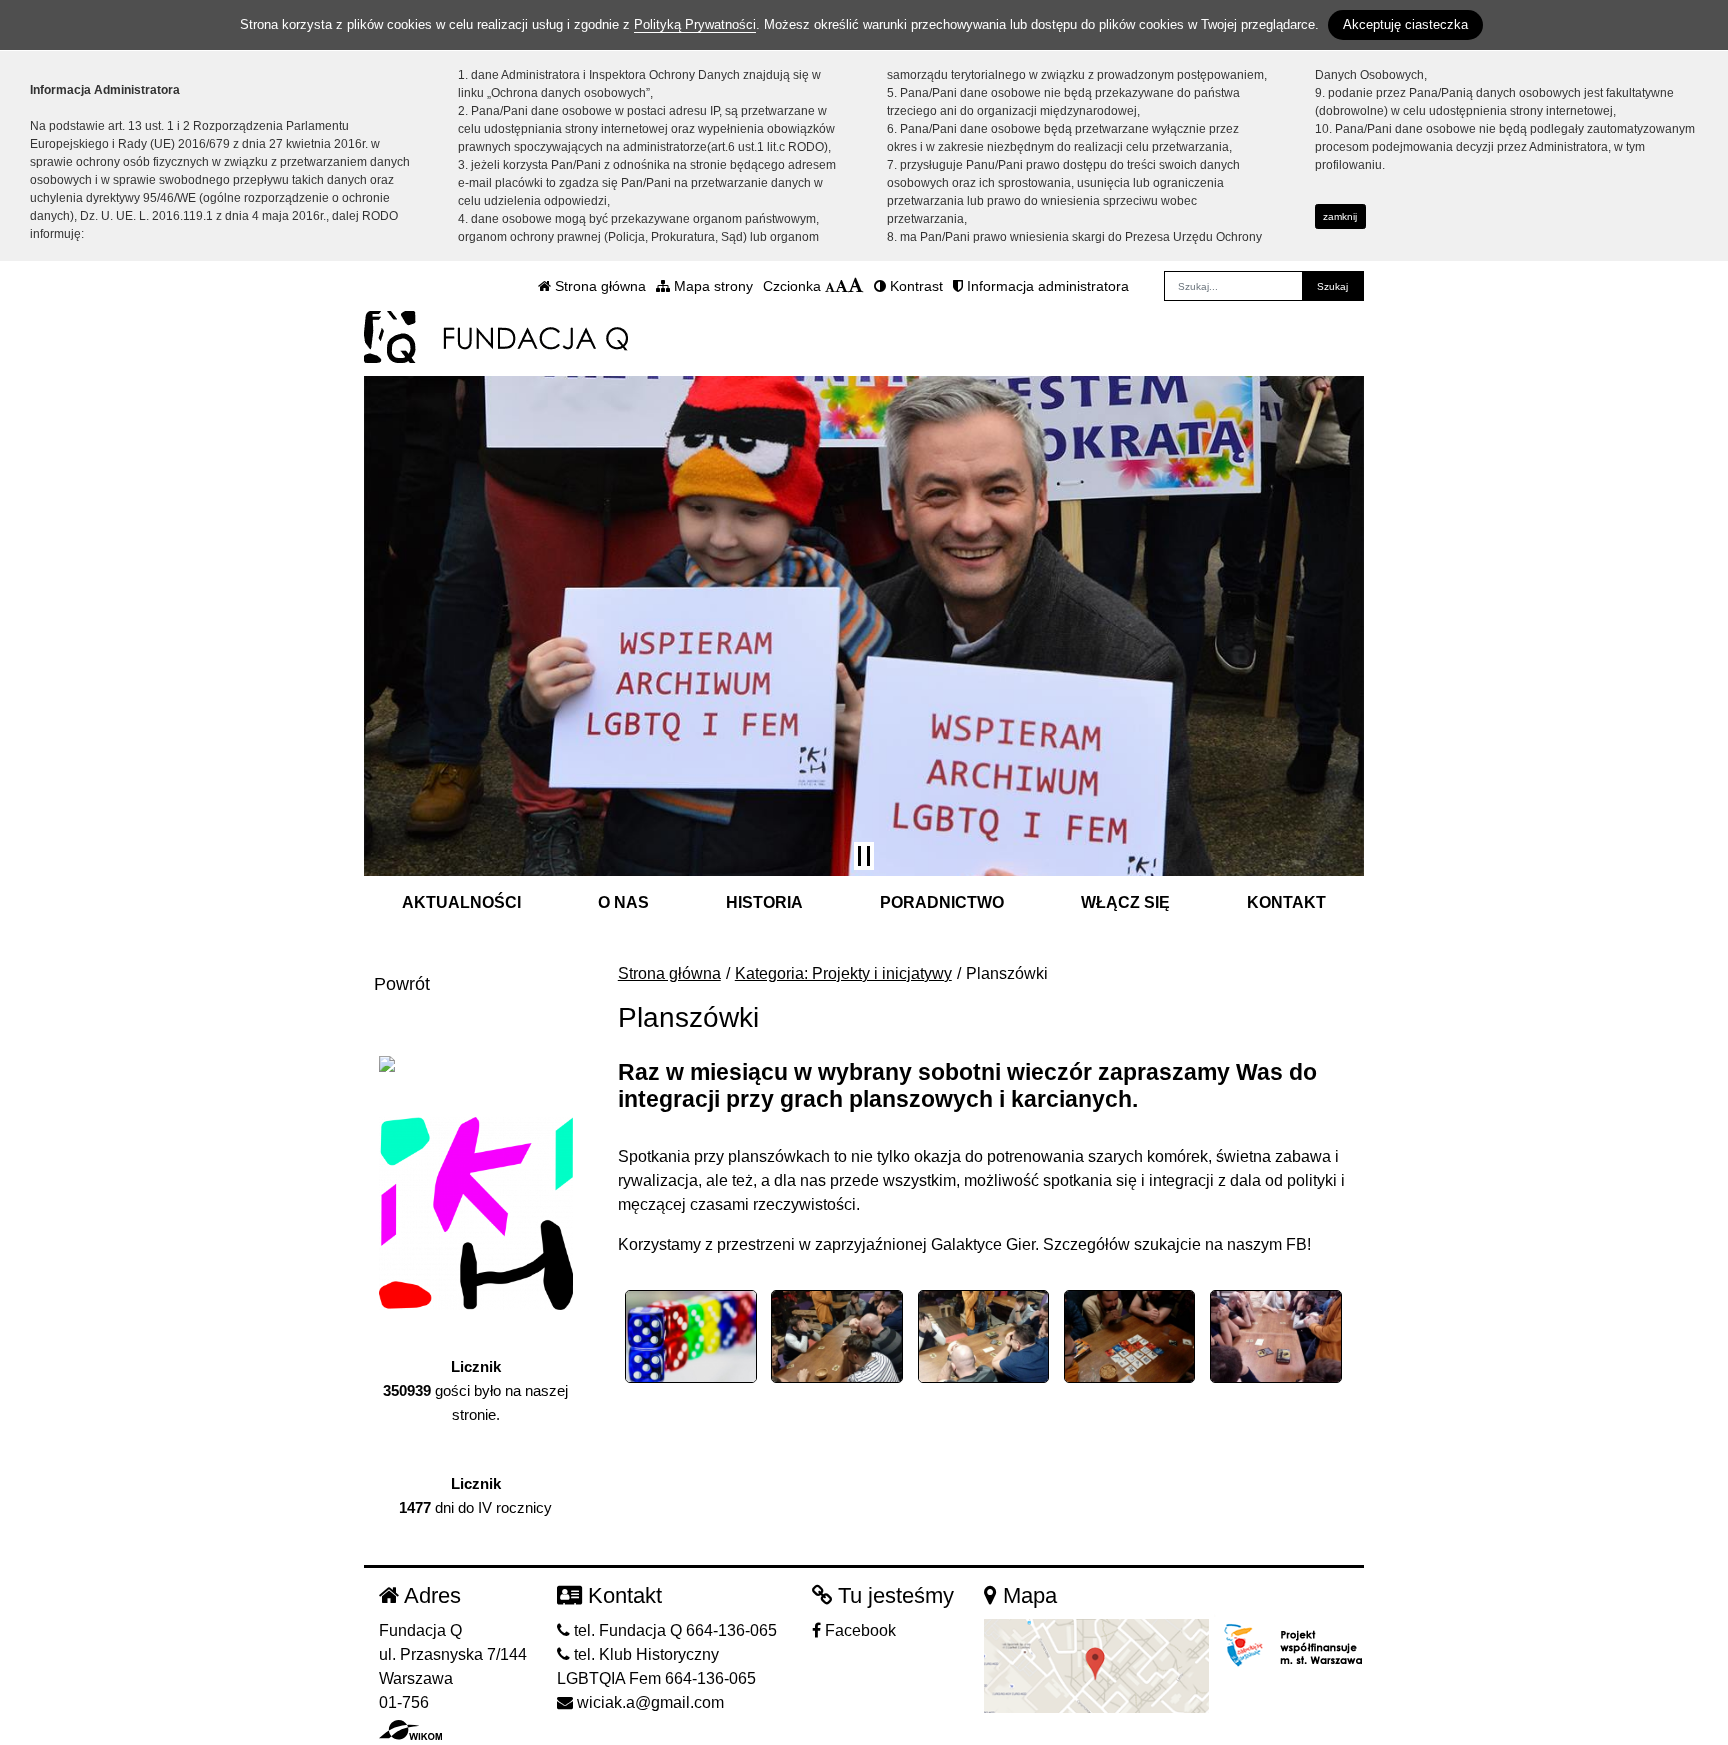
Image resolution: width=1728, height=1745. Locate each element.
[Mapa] (1096, 1665)
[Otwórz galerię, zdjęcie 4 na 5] (1130, 1336)
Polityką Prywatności (695, 24)
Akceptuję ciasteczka (1405, 24)
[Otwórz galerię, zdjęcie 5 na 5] (1276, 1336)
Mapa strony (711, 286)
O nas (623, 902)
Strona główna (598, 286)
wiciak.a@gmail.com (648, 1702)
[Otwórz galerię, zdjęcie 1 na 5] (691, 1336)
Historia (764, 902)
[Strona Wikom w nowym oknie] (410, 1730)
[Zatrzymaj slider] (864, 856)
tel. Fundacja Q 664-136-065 (673, 1630)
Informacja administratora (1046, 286)
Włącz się (1125, 902)
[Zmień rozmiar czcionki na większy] (841, 286)
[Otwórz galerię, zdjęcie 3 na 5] (984, 1336)
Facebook (858, 1630)
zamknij (1340, 216)
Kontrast (914, 286)
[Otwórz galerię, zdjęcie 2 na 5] (837, 1336)
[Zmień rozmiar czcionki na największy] (856, 286)
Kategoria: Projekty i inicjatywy (843, 973)
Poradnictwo (942, 902)
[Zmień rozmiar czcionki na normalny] (830, 286)
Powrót (402, 984)
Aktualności (461, 902)
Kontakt (1286, 902)
